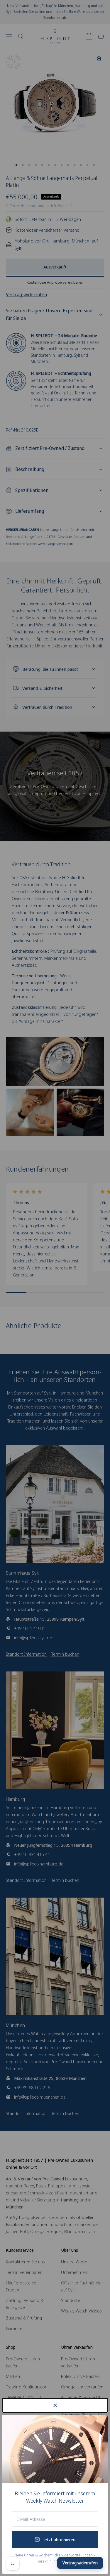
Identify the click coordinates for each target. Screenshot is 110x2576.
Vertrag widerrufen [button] (80, 2563)
